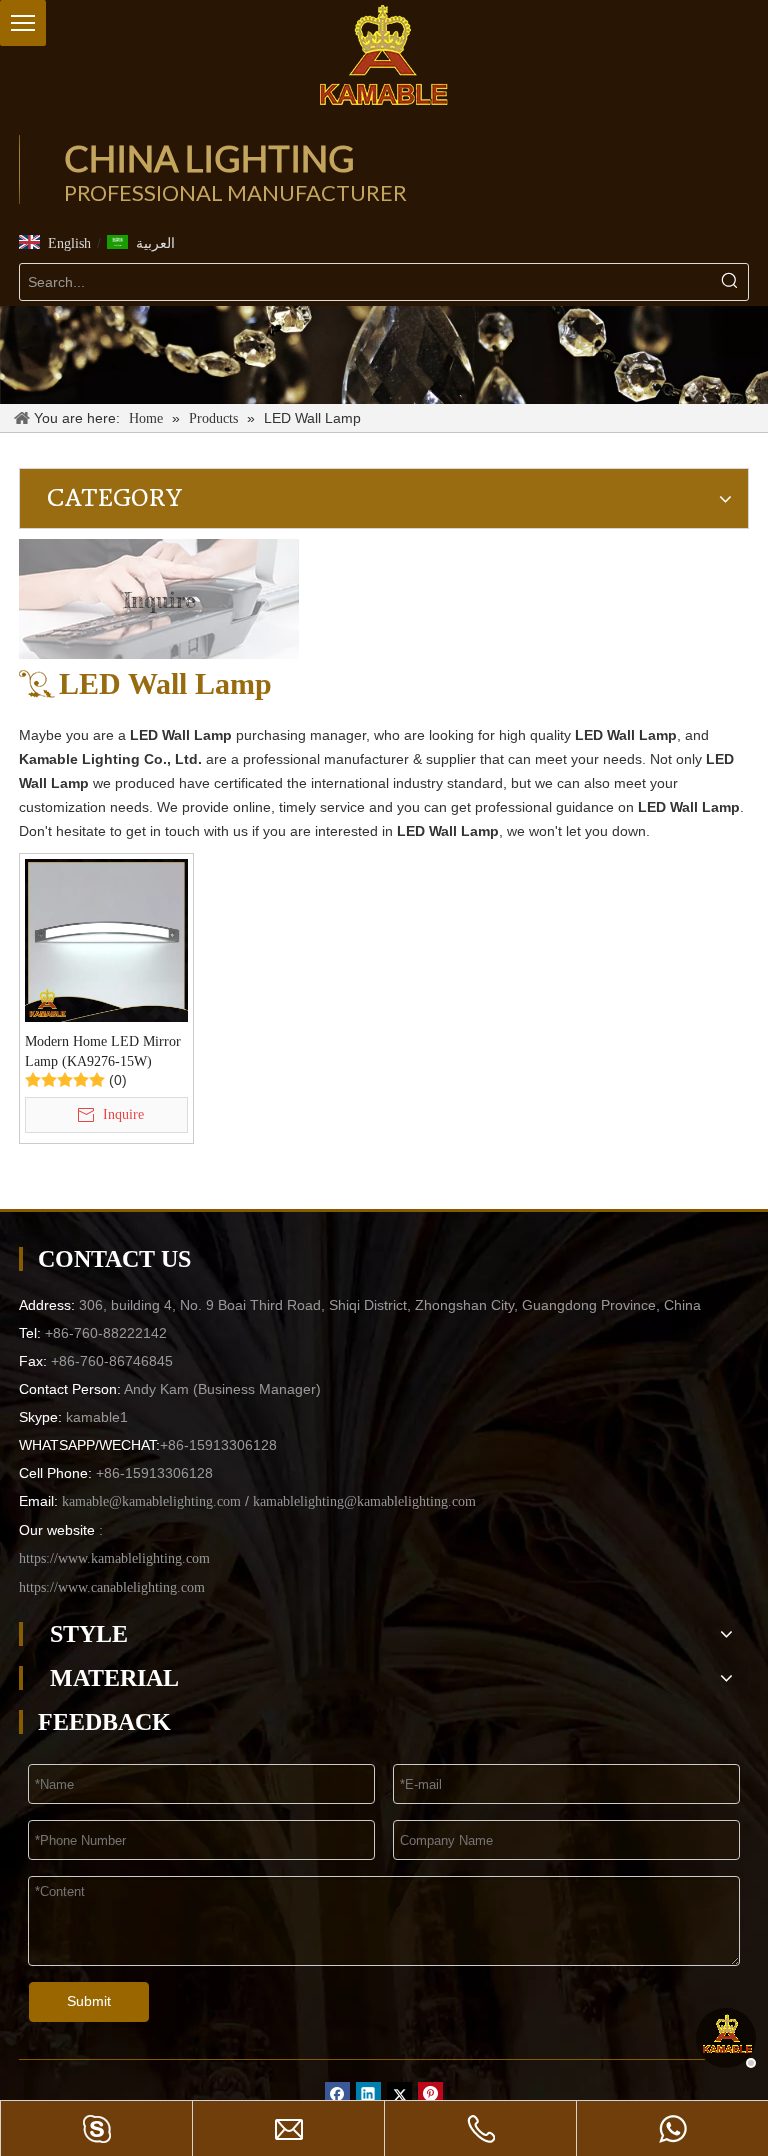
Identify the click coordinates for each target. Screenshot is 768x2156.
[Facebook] (337, 2094)
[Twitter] (399, 2094)
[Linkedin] (368, 2094)
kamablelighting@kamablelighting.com (364, 1501)
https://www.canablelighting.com (112, 1587)
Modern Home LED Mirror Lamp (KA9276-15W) (103, 1051)
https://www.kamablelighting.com (114, 1558)
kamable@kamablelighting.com (151, 1501)
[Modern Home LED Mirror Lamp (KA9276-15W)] (106, 939)
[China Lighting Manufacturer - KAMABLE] (384, 55)
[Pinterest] (430, 2094)
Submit (89, 2001)
